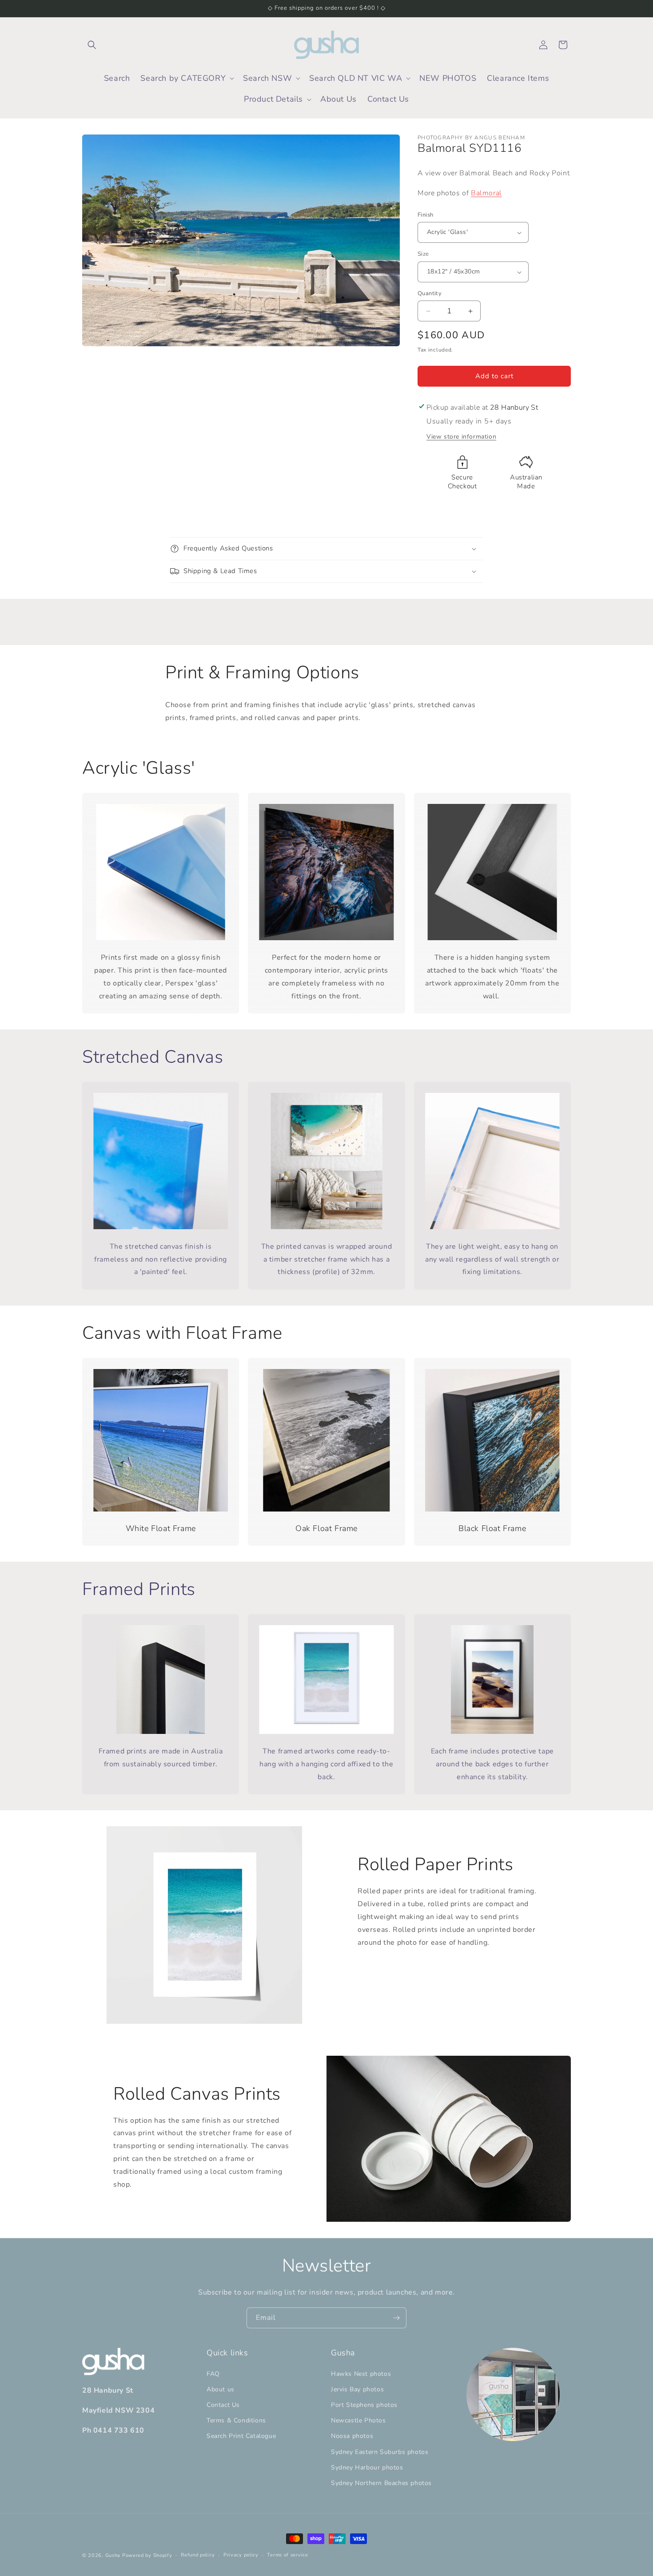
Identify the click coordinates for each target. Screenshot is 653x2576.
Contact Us (223, 2405)
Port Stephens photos (364, 2405)
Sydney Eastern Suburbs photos (380, 2452)
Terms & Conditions (236, 2420)
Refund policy (198, 2555)
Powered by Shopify (147, 2555)
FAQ (213, 2374)
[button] (92, 45)
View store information (461, 437)
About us (221, 2389)
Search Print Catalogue (241, 2436)
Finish (425, 215)
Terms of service (287, 2555)
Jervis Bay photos (357, 2389)
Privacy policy (241, 2555)
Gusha (113, 2555)
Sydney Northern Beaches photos (381, 2483)
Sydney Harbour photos (367, 2467)
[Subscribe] (396, 2318)
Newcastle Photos (358, 2420)
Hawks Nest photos (361, 2374)
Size (423, 254)
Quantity (430, 293)
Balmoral (486, 193)
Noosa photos (352, 2436)
